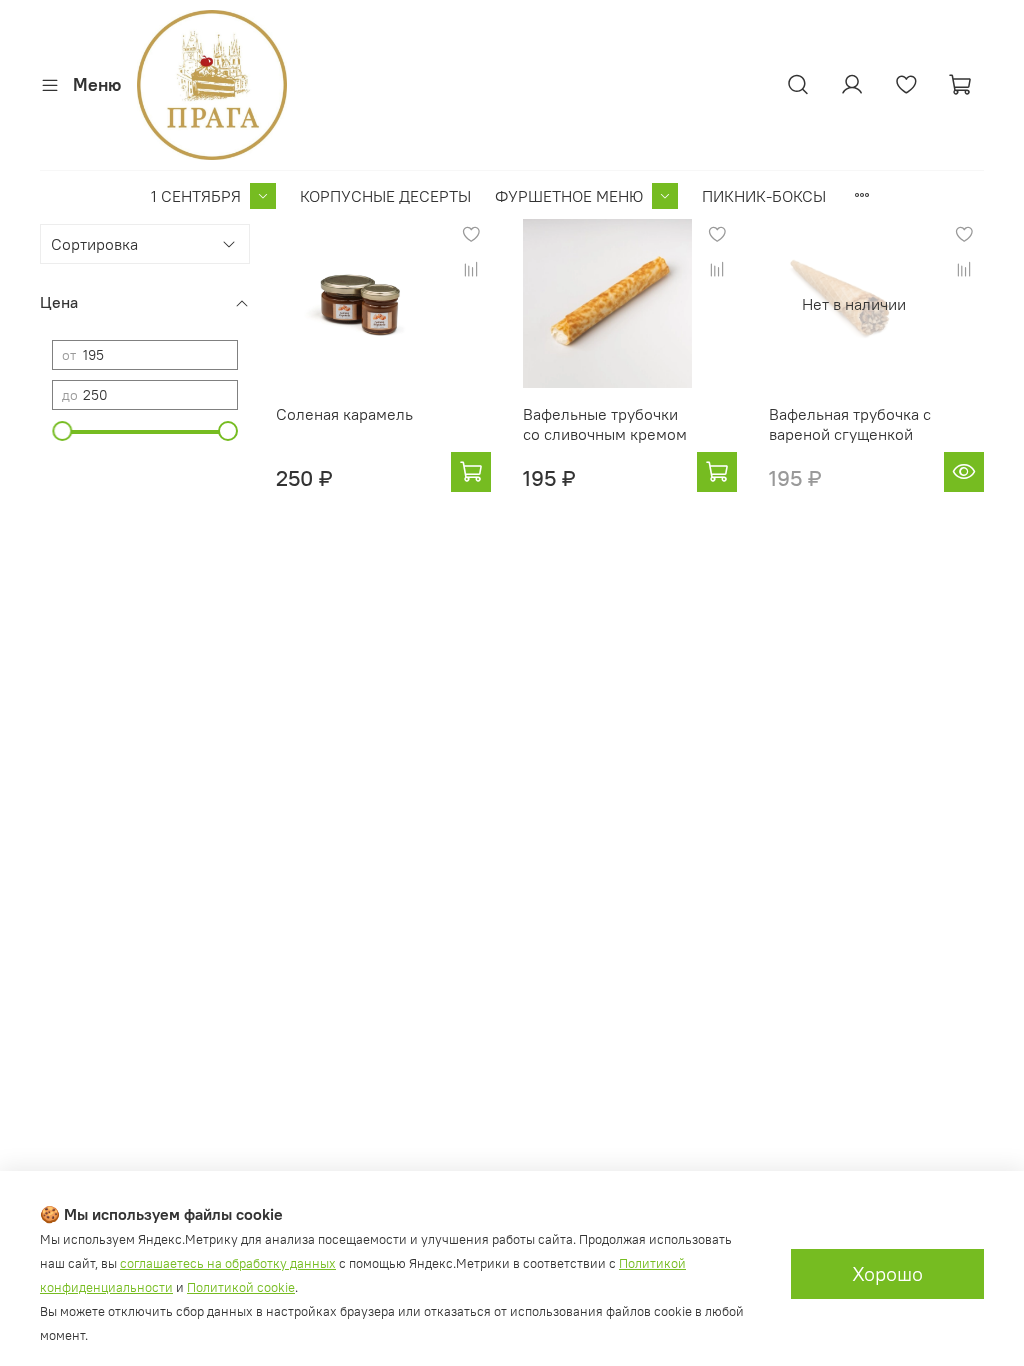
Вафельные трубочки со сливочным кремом (605, 424)
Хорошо (887, 1273)
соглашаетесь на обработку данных (228, 1263)
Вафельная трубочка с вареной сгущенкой (850, 424)
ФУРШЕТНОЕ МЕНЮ (569, 196)
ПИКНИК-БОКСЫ (764, 196)
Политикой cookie (241, 1287)
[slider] (62, 431)
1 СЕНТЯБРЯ (196, 196)
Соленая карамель (344, 414)
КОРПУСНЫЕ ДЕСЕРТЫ (385, 196)
